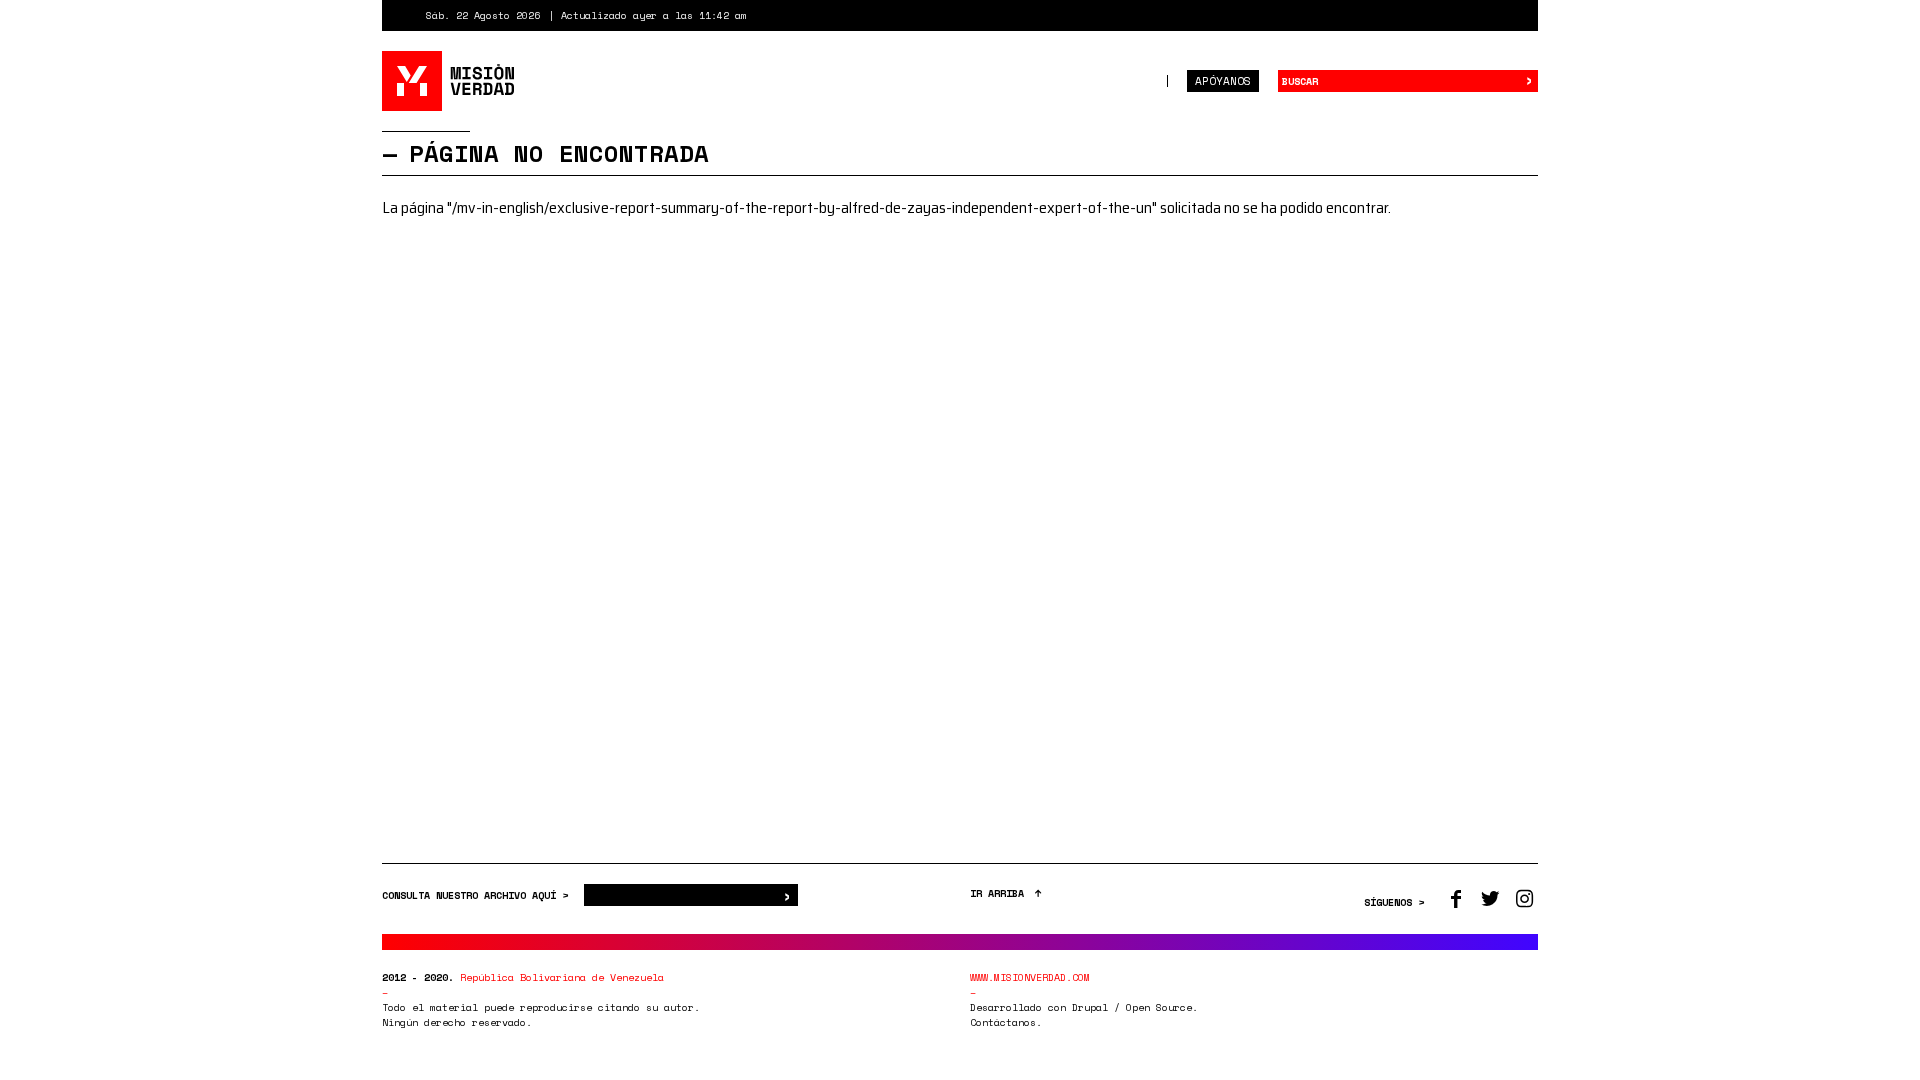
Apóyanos (1223, 81)
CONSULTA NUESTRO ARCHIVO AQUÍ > (478, 895)
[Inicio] (449, 81)
